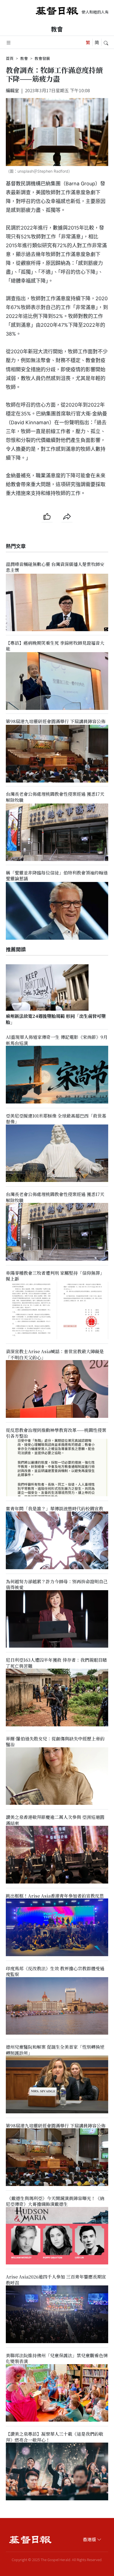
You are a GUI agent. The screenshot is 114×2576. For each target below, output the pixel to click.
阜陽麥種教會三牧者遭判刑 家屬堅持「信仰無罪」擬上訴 (55, 1276)
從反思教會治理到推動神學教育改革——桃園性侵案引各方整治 (56, 1433)
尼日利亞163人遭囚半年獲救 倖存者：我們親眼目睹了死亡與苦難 (56, 1663)
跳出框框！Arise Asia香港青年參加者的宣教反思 (55, 1896)
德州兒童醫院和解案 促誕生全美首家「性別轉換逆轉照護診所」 (55, 2050)
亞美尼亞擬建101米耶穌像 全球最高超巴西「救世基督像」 (56, 1119)
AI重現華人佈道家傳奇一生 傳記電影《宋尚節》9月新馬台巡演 (57, 1040)
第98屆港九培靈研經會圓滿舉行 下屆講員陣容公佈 (56, 721)
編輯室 (12, 90)
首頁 (10, 58)
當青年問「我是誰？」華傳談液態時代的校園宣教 (55, 1509)
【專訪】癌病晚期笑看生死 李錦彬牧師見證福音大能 (55, 646)
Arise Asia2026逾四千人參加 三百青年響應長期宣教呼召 (56, 2280)
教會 (57, 29)
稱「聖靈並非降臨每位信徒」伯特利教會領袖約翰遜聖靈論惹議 (57, 876)
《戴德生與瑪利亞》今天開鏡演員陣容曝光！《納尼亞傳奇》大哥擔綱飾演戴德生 (55, 2201)
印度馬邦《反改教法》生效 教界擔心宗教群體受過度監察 (55, 1971)
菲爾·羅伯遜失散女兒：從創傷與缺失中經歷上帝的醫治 (55, 1742)
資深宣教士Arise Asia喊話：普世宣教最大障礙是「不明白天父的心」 (55, 1355)
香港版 (89, 2539)
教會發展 (42, 58)
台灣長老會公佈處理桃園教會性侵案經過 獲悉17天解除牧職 (55, 797)
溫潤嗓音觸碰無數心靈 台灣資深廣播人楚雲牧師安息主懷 (55, 567)
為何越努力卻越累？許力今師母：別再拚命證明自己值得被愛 (57, 1584)
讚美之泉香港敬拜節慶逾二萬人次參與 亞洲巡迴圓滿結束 (55, 1820)
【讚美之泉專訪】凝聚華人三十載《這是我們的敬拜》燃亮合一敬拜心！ (55, 2437)
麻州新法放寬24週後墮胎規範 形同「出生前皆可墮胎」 (56, 1019)
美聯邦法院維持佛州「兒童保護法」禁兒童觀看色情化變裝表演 (57, 2358)
